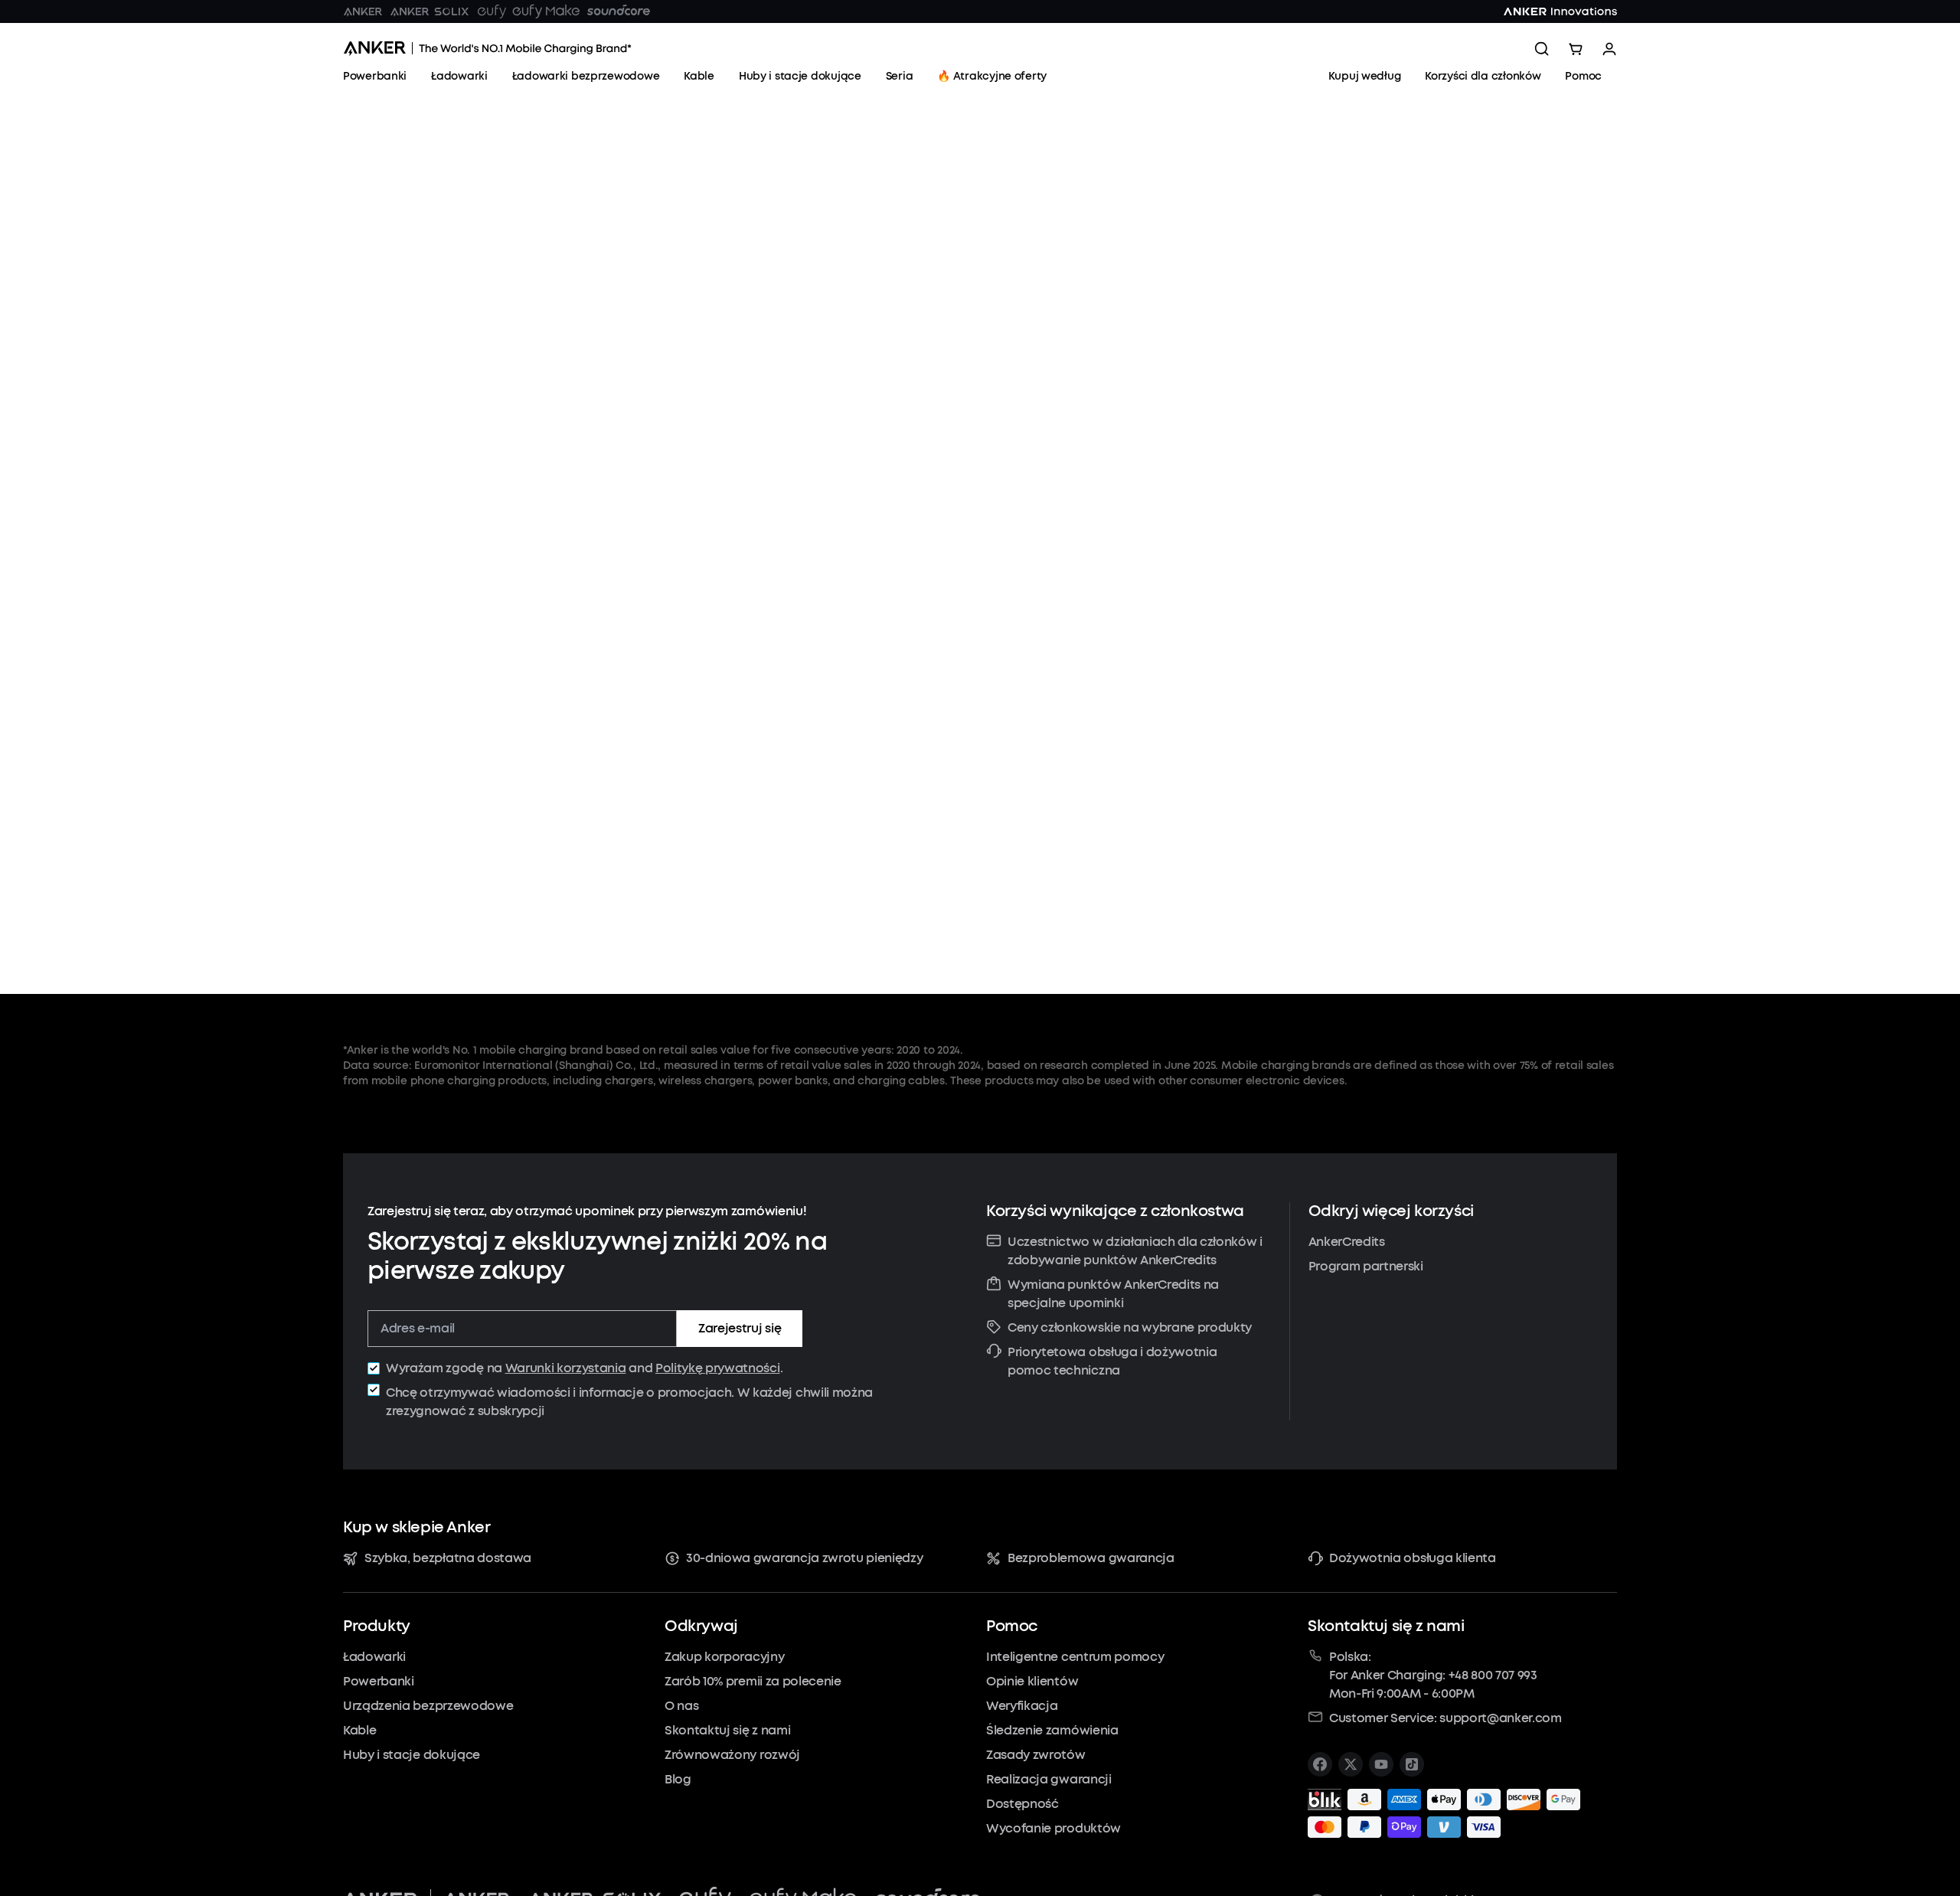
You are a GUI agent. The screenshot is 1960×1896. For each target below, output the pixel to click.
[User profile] (1609, 49)
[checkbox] (374, 1368)
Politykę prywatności (718, 1368)
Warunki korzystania (566, 1368)
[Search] (1542, 49)
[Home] (487, 49)
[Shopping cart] (1576, 49)
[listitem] (1320, 1764)
